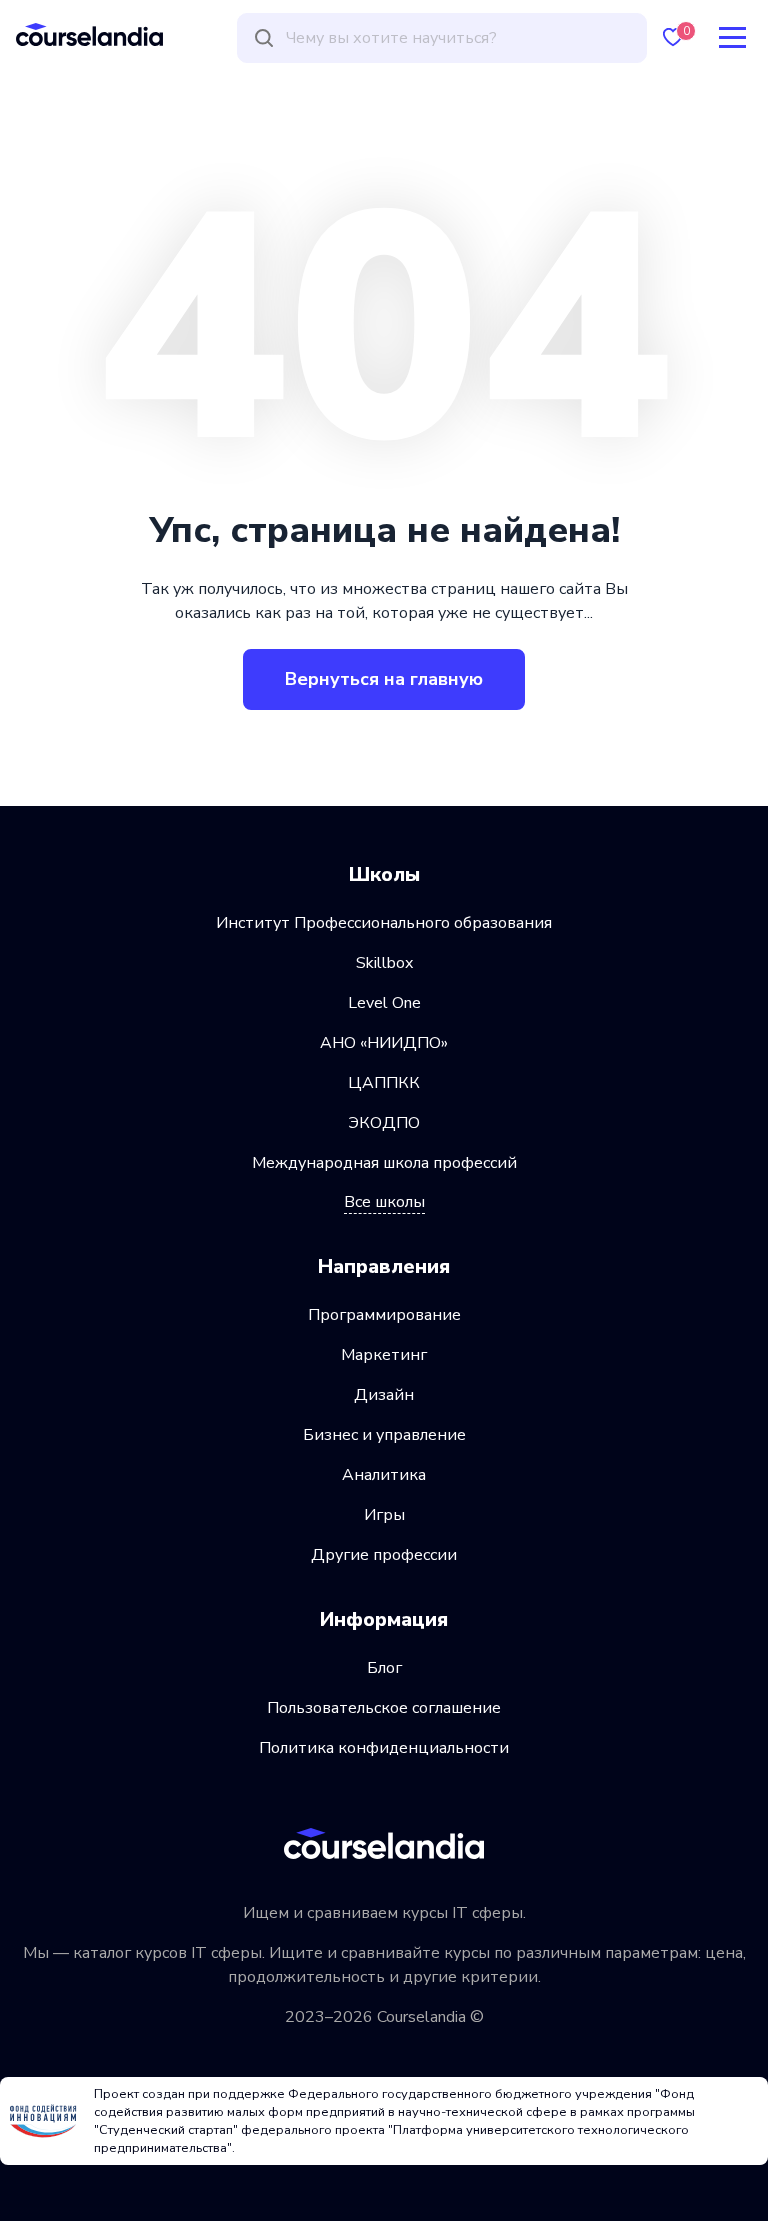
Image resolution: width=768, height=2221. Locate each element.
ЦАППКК (384, 1083)
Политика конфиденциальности (384, 1748)
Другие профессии (384, 1555)
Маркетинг (384, 1355)
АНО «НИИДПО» (384, 1043)
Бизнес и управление (384, 1435)
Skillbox (384, 963)
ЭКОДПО (384, 1123)
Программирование (384, 1315)
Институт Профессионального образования (384, 923)
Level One (384, 1003)
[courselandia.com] (89, 34)
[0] (673, 37)
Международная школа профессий (384, 1163)
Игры (384, 1515)
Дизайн (384, 1395)
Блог (384, 1668)
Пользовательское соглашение (384, 1708)
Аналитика (384, 1475)
